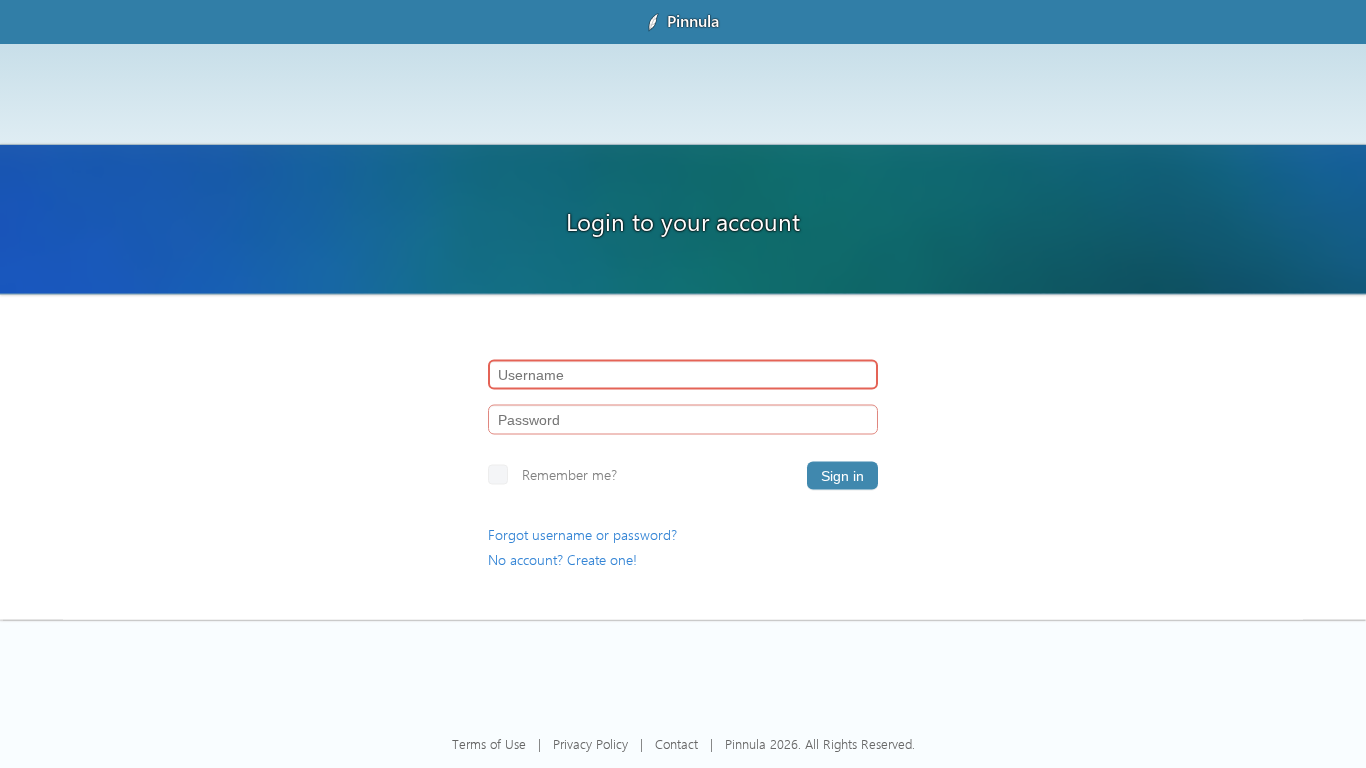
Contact (676, 743)
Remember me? (569, 474)
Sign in (842, 476)
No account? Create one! (562, 559)
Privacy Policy (590, 743)
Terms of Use (489, 743)
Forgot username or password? (582, 534)
